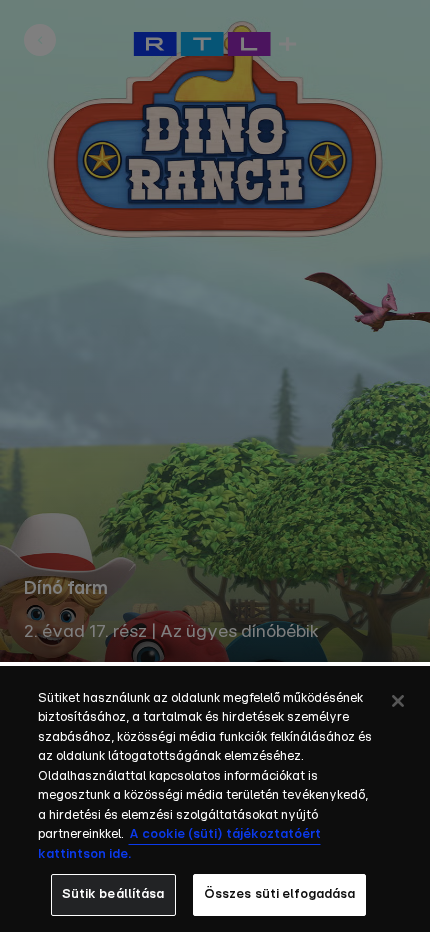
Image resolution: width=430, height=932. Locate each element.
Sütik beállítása (113, 894)
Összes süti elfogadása (280, 894)
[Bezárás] (398, 701)
